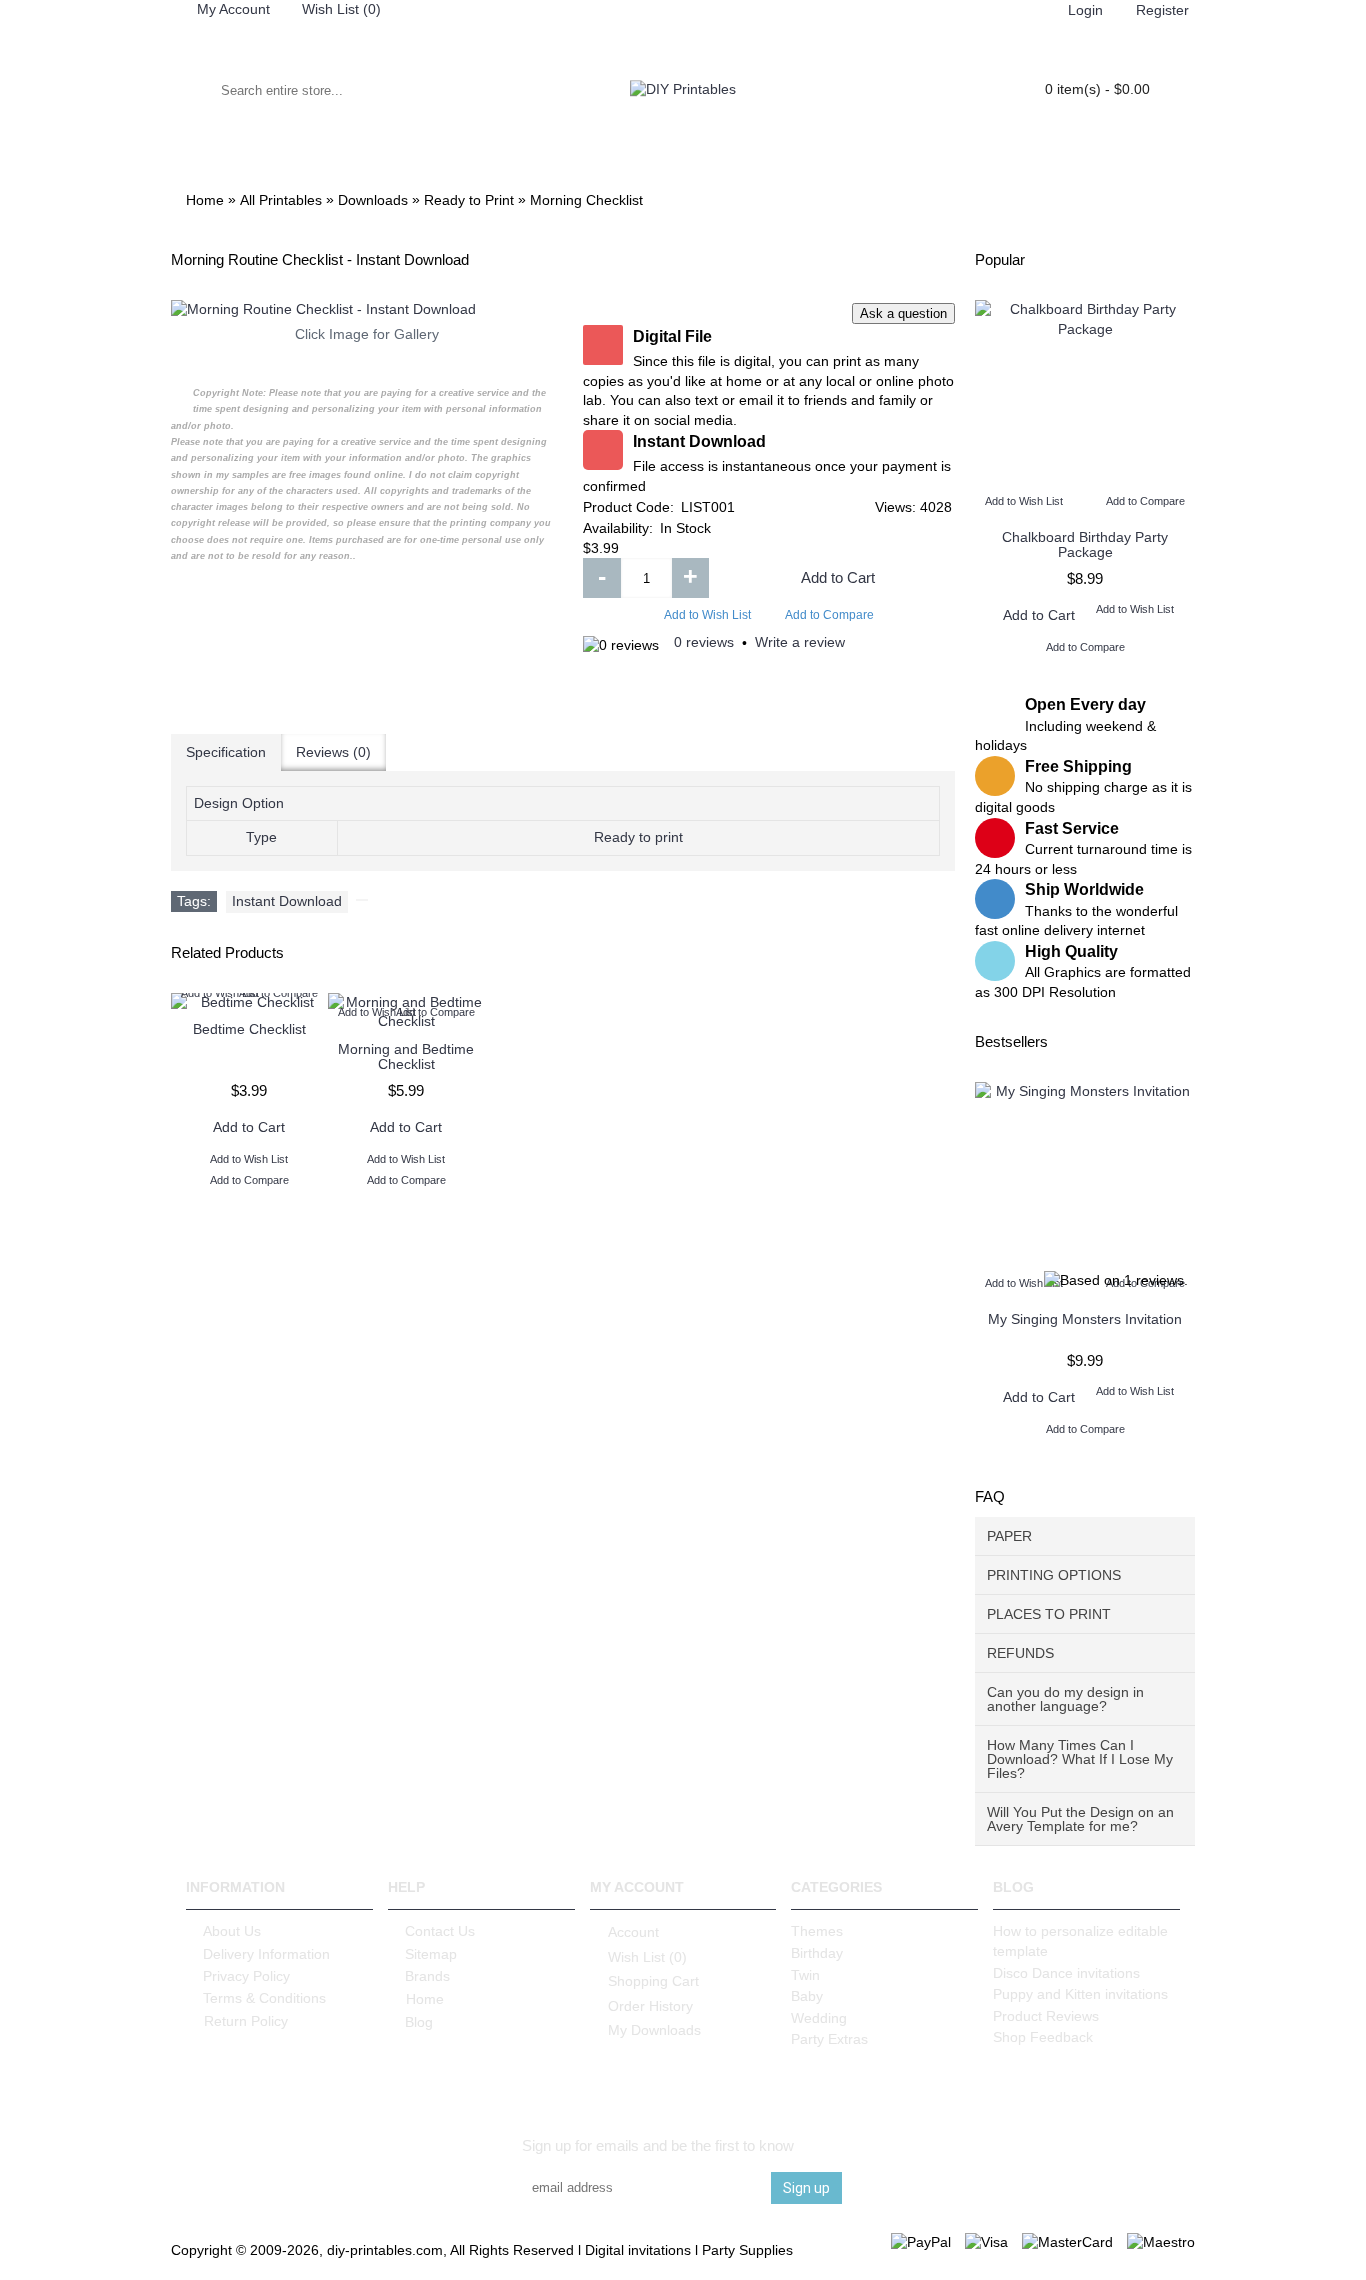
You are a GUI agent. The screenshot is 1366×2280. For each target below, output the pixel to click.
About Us (232, 1931)
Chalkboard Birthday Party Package (1085, 544)
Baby (807, 1996)
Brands (427, 1976)
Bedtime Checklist (249, 1029)
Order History (650, 2006)
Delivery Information (266, 1954)
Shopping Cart (653, 1981)
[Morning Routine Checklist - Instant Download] (367, 310)
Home (425, 1999)
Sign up (806, 2188)
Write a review (800, 642)
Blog (419, 2022)
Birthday (817, 1953)
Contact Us (440, 1931)
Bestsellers (1011, 1041)
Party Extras (829, 2039)
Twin (805, 1975)
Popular (1000, 259)
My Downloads (654, 2030)
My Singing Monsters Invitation (1085, 1319)
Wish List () (647, 1957)
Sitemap (431, 1954)
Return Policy (246, 2021)
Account (633, 1932)
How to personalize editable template (1080, 1941)
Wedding (819, 2018)
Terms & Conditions (264, 1998)
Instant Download (287, 901)
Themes (817, 1931)
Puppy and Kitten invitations (1080, 1994)
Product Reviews (1046, 2016)
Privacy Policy (246, 1976)
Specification (226, 752)
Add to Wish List (707, 615)
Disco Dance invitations (1066, 1973)
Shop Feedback (1043, 2037)
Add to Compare (829, 615)
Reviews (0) (333, 752)
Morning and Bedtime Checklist (406, 1056)
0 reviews (704, 642)
